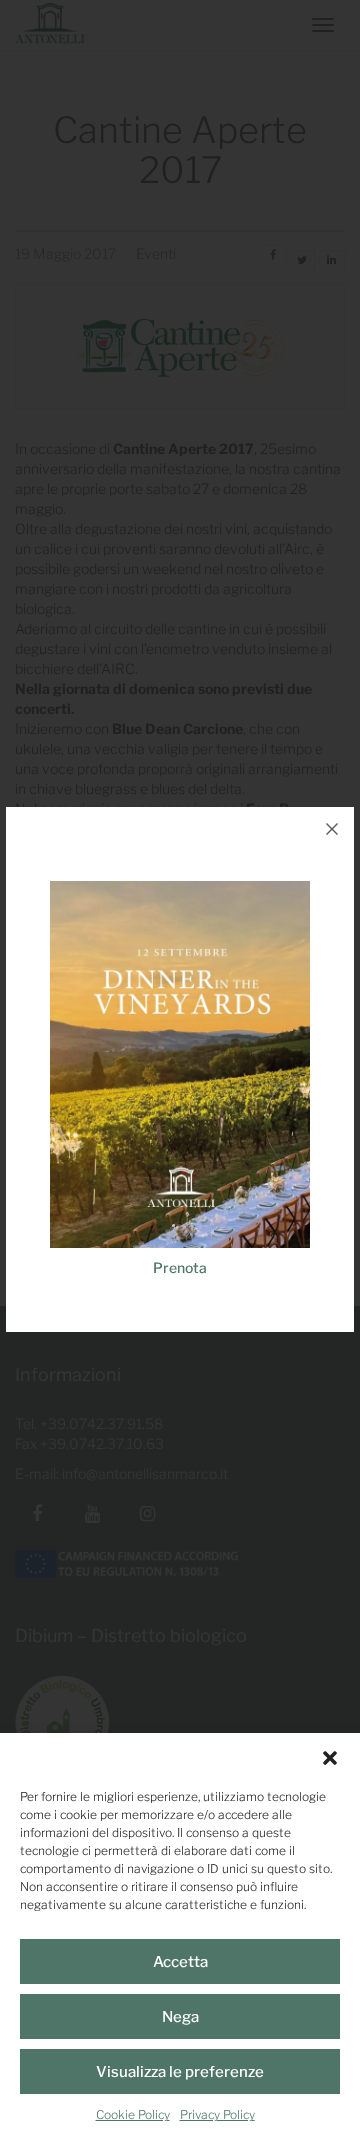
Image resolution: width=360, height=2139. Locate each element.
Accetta (180, 1962)
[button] (330, 1758)
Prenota (180, 1267)
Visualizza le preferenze (180, 2072)
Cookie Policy (133, 2114)
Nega (180, 2017)
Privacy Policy (217, 2114)
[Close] (332, 829)
